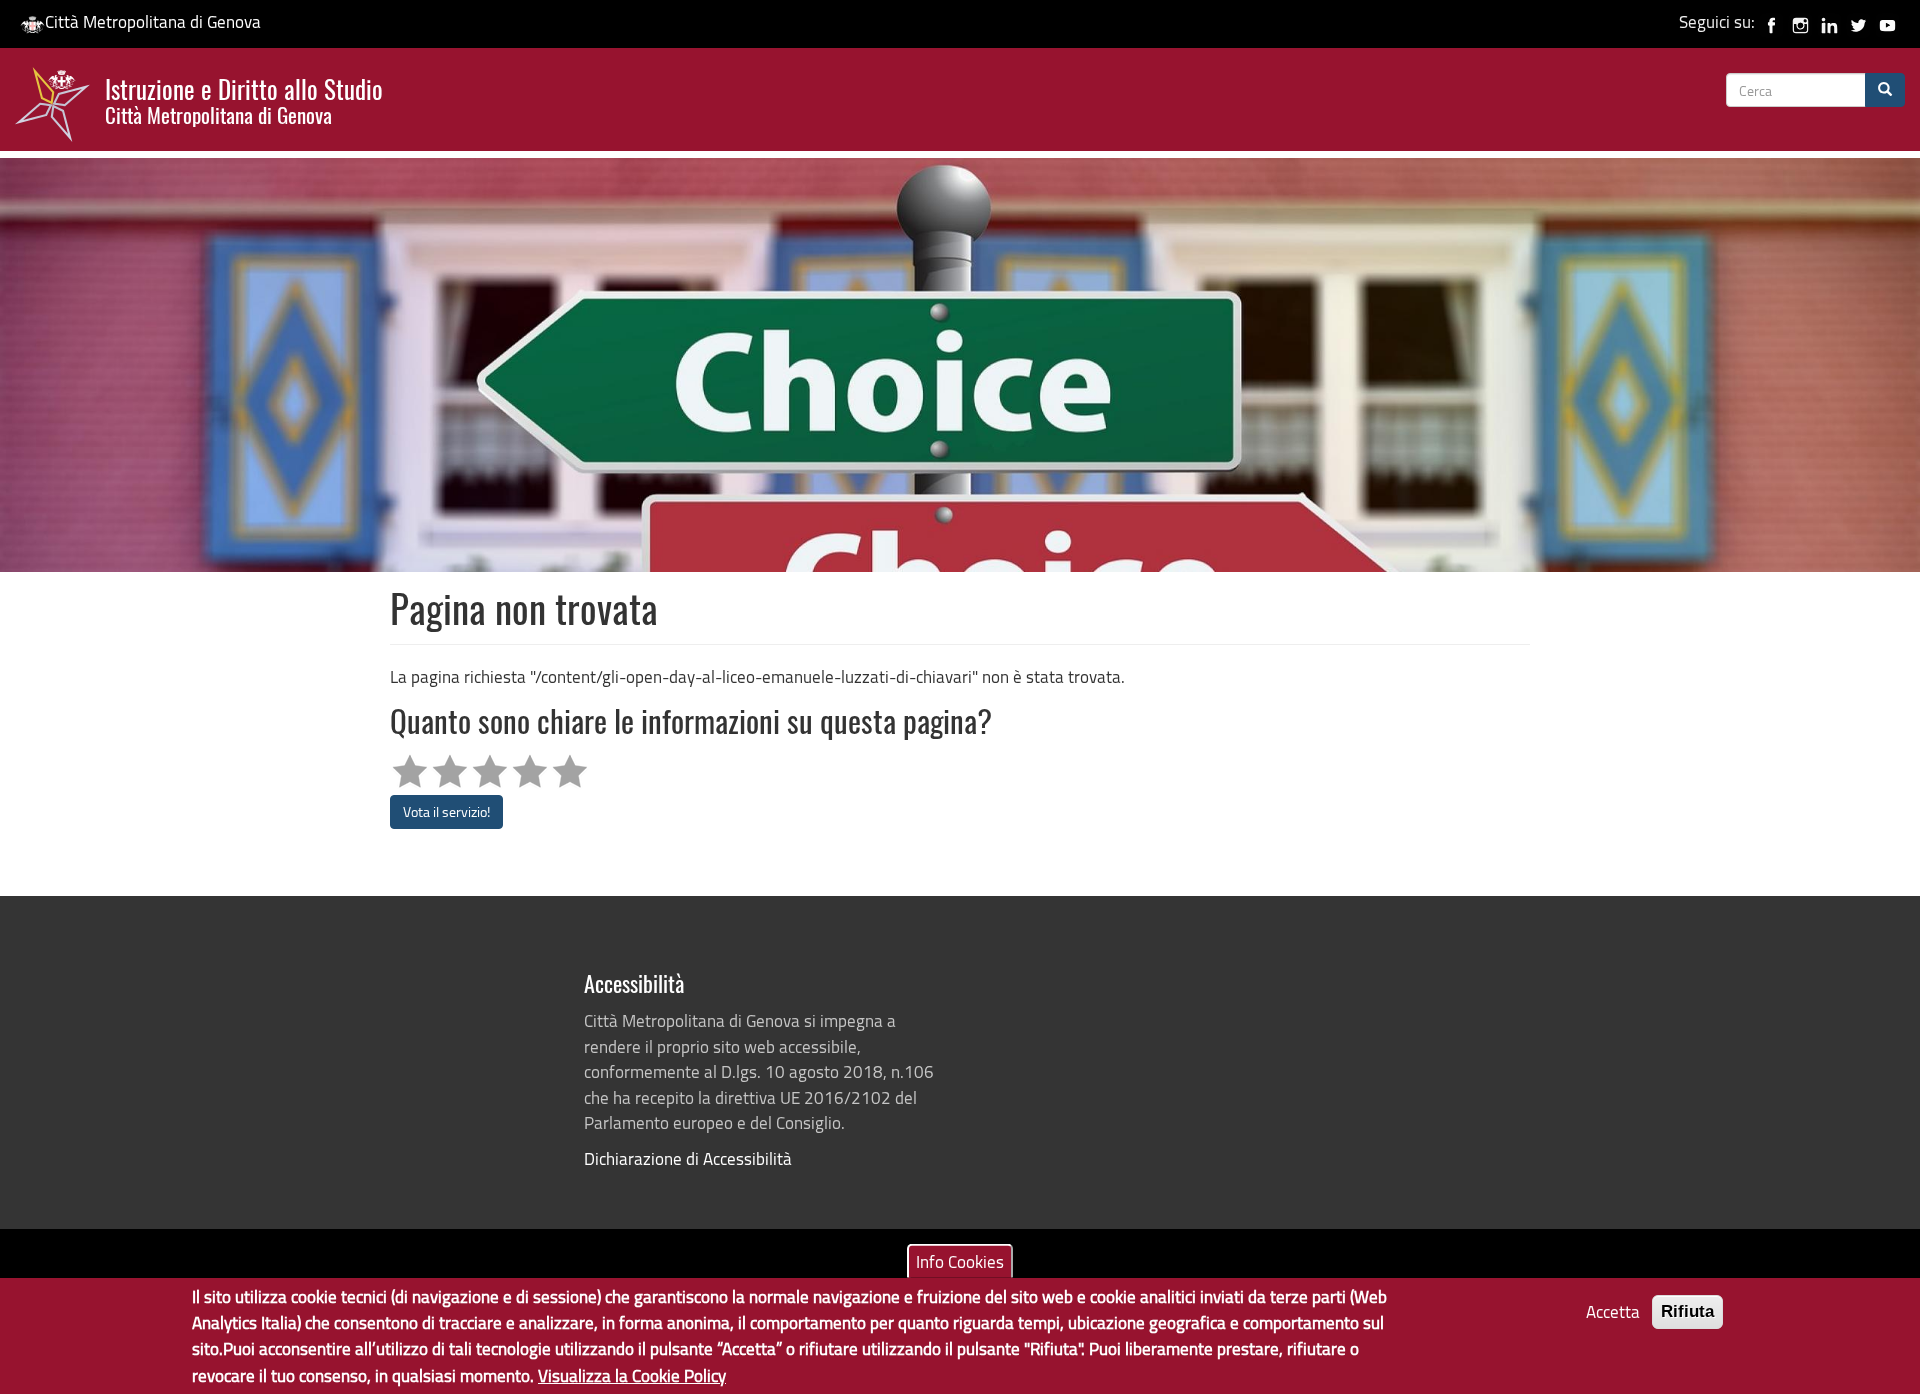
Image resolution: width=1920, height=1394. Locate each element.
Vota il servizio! (446, 811)
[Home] (60, 109)
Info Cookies (960, 1260)
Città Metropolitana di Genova (153, 21)
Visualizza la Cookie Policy (632, 1374)
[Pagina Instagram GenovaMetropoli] (1800, 21)
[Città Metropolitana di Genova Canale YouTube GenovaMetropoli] (1887, 21)
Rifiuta (1687, 1311)
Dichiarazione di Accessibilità (688, 1158)
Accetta (1613, 1311)
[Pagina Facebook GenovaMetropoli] (1771, 21)
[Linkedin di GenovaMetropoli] (1829, 21)
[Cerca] (1885, 90)
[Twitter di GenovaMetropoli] (1858, 21)
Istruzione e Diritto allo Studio (244, 99)
